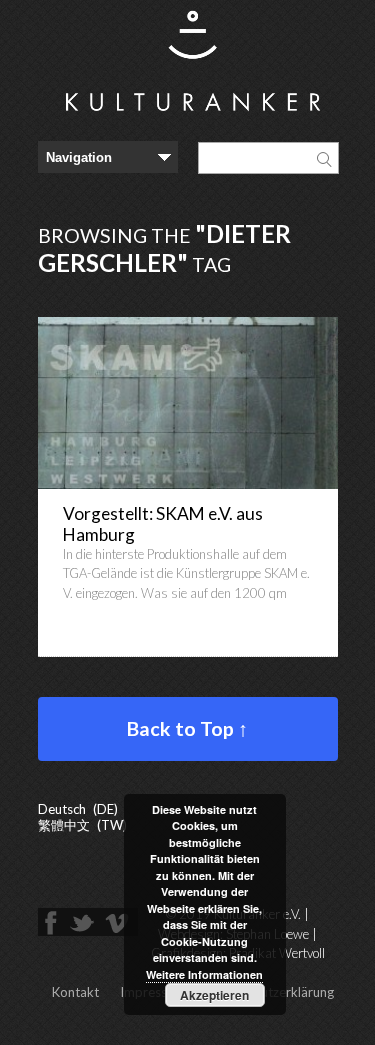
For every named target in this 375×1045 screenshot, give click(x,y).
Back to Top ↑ (187, 728)
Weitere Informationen (204, 974)
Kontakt (75, 992)
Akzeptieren (214, 995)
